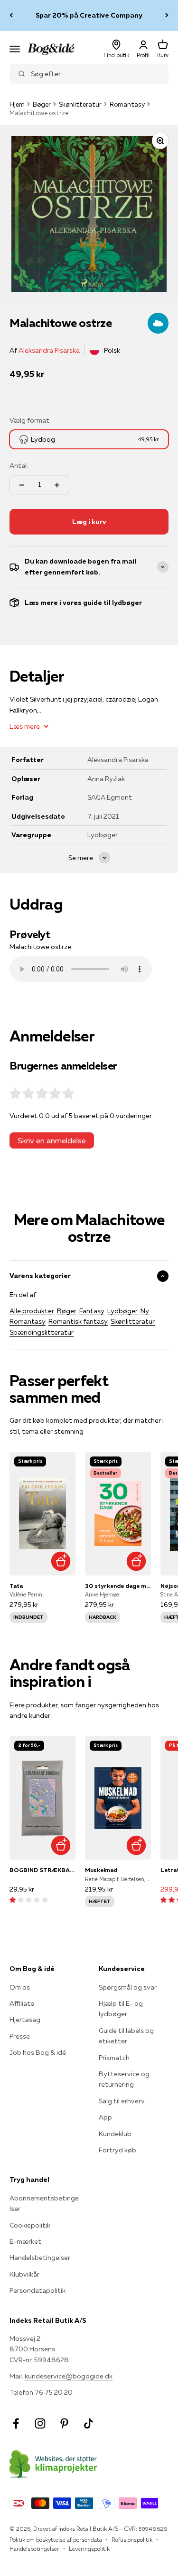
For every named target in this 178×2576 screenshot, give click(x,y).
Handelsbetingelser (40, 2258)
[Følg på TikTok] (89, 2423)
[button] (29, 1900)
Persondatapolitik (37, 2290)
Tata (16, 1586)
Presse (20, 2036)
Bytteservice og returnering (124, 2079)
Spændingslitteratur (42, 1332)
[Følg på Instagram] (40, 2423)
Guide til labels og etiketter (126, 2036)
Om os (20, 1987)
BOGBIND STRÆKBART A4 (42, 1870)
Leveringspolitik (89, 2549)
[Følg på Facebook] (16, 2423)
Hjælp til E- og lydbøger (121, 2009)
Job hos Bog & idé (38, 2052)
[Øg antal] (57, 485)
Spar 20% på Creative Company (89, 15)
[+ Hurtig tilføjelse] (61, 1561)
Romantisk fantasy (78, 1321)
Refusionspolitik (132, 2540)
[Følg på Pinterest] (64, 2423)
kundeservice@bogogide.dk (69, 2376)
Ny (145, 1311)
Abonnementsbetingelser (44, 2203)
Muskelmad (101, 1870)
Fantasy (92, 1311)
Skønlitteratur (80, 104)
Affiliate (22, 2003)
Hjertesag (25, 2020)
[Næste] (167, 15)
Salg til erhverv (122, 2101)
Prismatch (114, 2058)
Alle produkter (32, 1311)
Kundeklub (115, 2134)
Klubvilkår (24, 2274)
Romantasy (127, 104)
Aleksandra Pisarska (49, 350)
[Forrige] (11, 15)
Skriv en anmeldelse (52, 1140)
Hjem (17, 104)
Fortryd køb (117, 2150)
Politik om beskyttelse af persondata (56, 2540)
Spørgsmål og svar (128, 1987)
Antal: (19, 466)
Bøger (42, 104)
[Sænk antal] (22, 485)
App (105, 2117)
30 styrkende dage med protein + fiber (118, 1586)
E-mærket (25, 2241)
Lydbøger (122, 1311)
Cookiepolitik (30, 2225)
